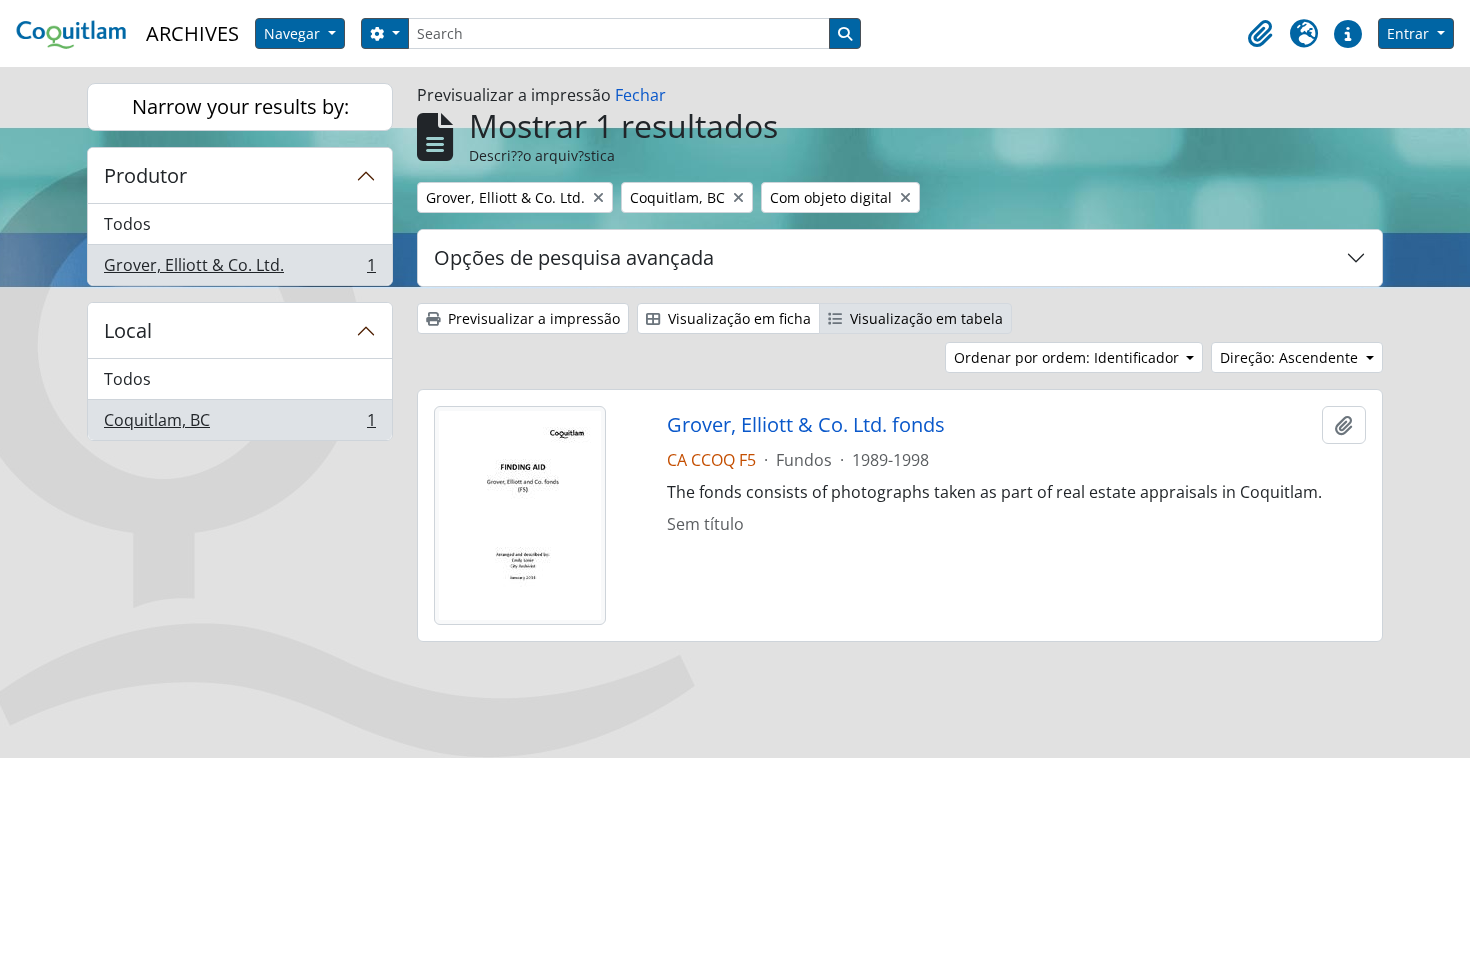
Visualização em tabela (924, 318)
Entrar (1410, 33)
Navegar (294, 33)
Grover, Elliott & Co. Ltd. (239, 269)
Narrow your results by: (240, 106)
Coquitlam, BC (239, 424)
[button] (1260, 34)
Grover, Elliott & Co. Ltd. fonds (806, 425)
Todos (127, 224)
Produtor (145, 175)
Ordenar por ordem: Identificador (1068, 357)
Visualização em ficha (737, 318)
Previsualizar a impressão (532, 318)
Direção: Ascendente (1291, 357)
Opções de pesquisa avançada (574, 257)
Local (128, 330)
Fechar (640, 95)
